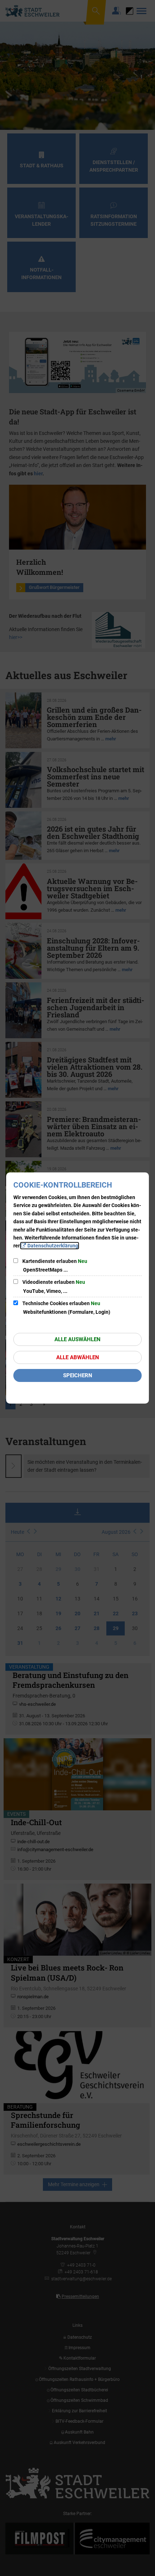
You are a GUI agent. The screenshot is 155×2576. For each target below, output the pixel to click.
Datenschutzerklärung (53, 1246)
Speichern (78, 1375)
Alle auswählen (77, 1339)
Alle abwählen (78, 1357)
